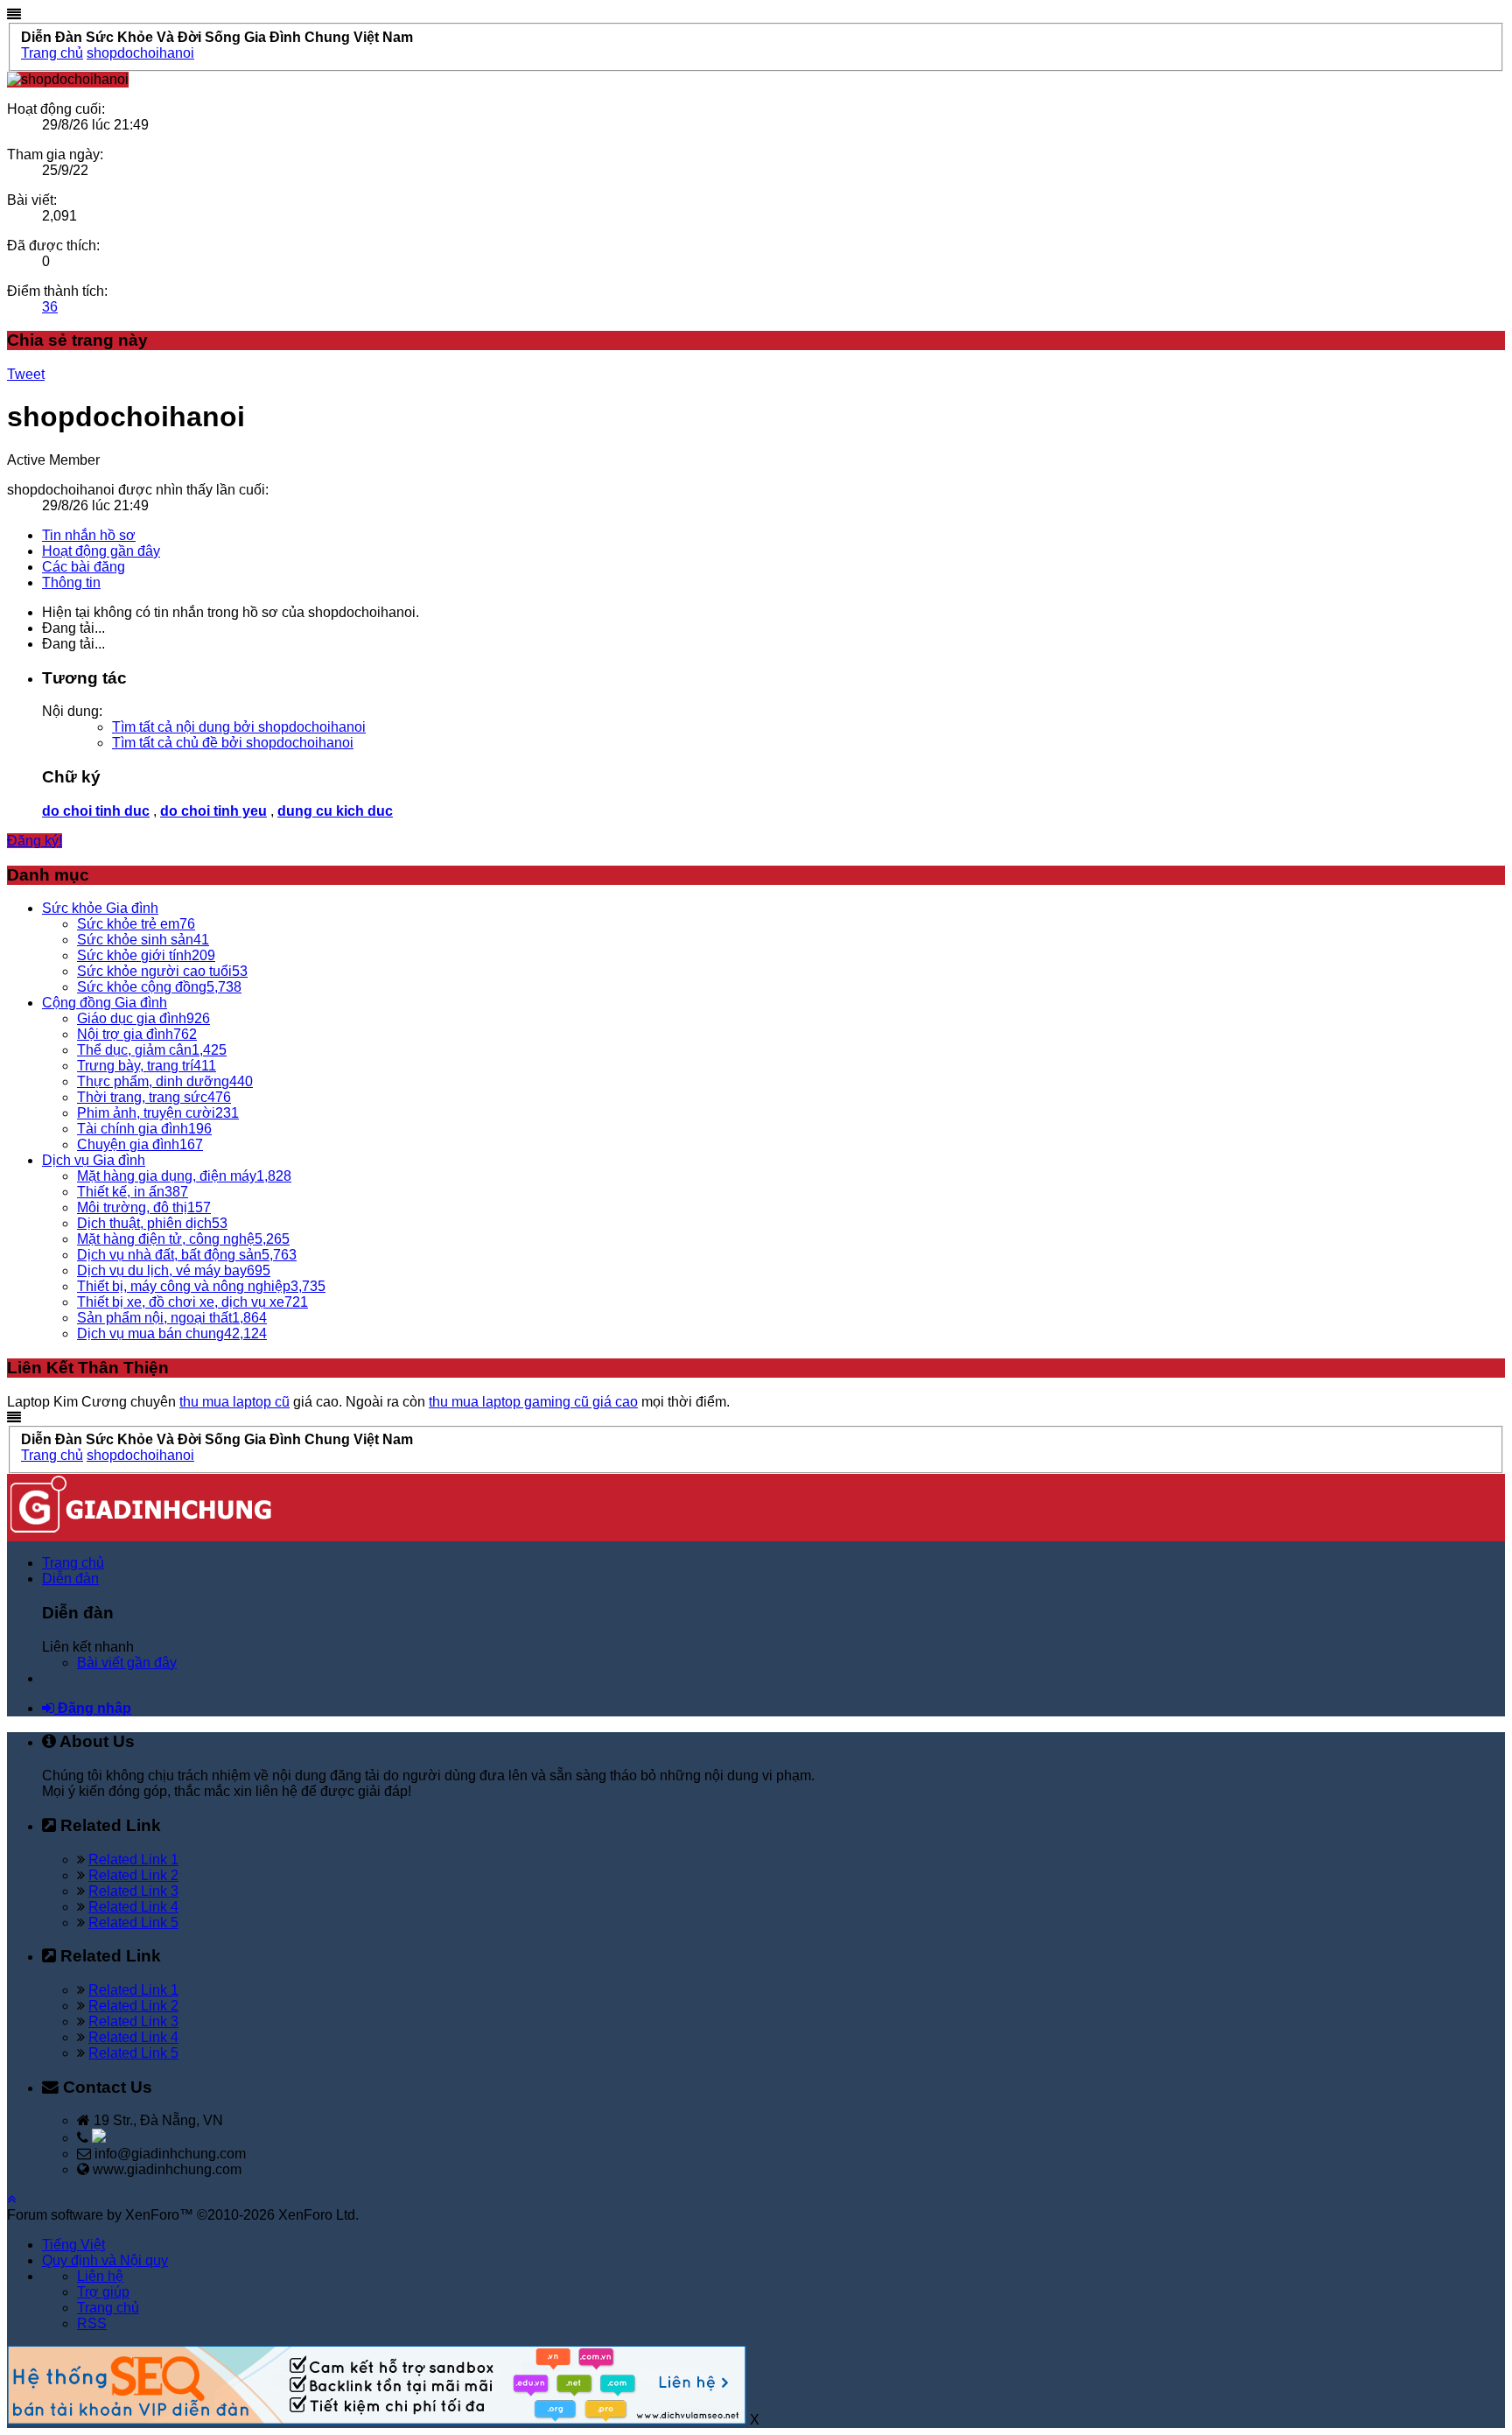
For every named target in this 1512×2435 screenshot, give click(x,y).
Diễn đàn (70, 1579)
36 (50, 307)
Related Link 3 (133, 1891)
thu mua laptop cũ (234, 1402)
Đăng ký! (35, 841)
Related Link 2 (133, 1875)
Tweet (26, 374)
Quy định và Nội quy (105, 2260)
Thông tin (71, 582)
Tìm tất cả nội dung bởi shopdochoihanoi (239, 727)
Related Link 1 (133, 1860)
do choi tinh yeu (213, 811)
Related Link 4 (133, 1907)
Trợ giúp (103, 2292)
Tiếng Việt (73, 2245)
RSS (92, 2323)
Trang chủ (73, 1563)
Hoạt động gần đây (101, 551)
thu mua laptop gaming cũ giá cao (533, 1402)
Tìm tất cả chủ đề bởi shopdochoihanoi (233, 743)
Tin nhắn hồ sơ (89, 535)
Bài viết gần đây (127, 1663)
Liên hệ (100, 2276)
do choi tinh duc (96, 811)
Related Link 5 (133, 1923)
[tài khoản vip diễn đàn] (377, 2420)
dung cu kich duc (335, 811)
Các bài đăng (84, 567)
